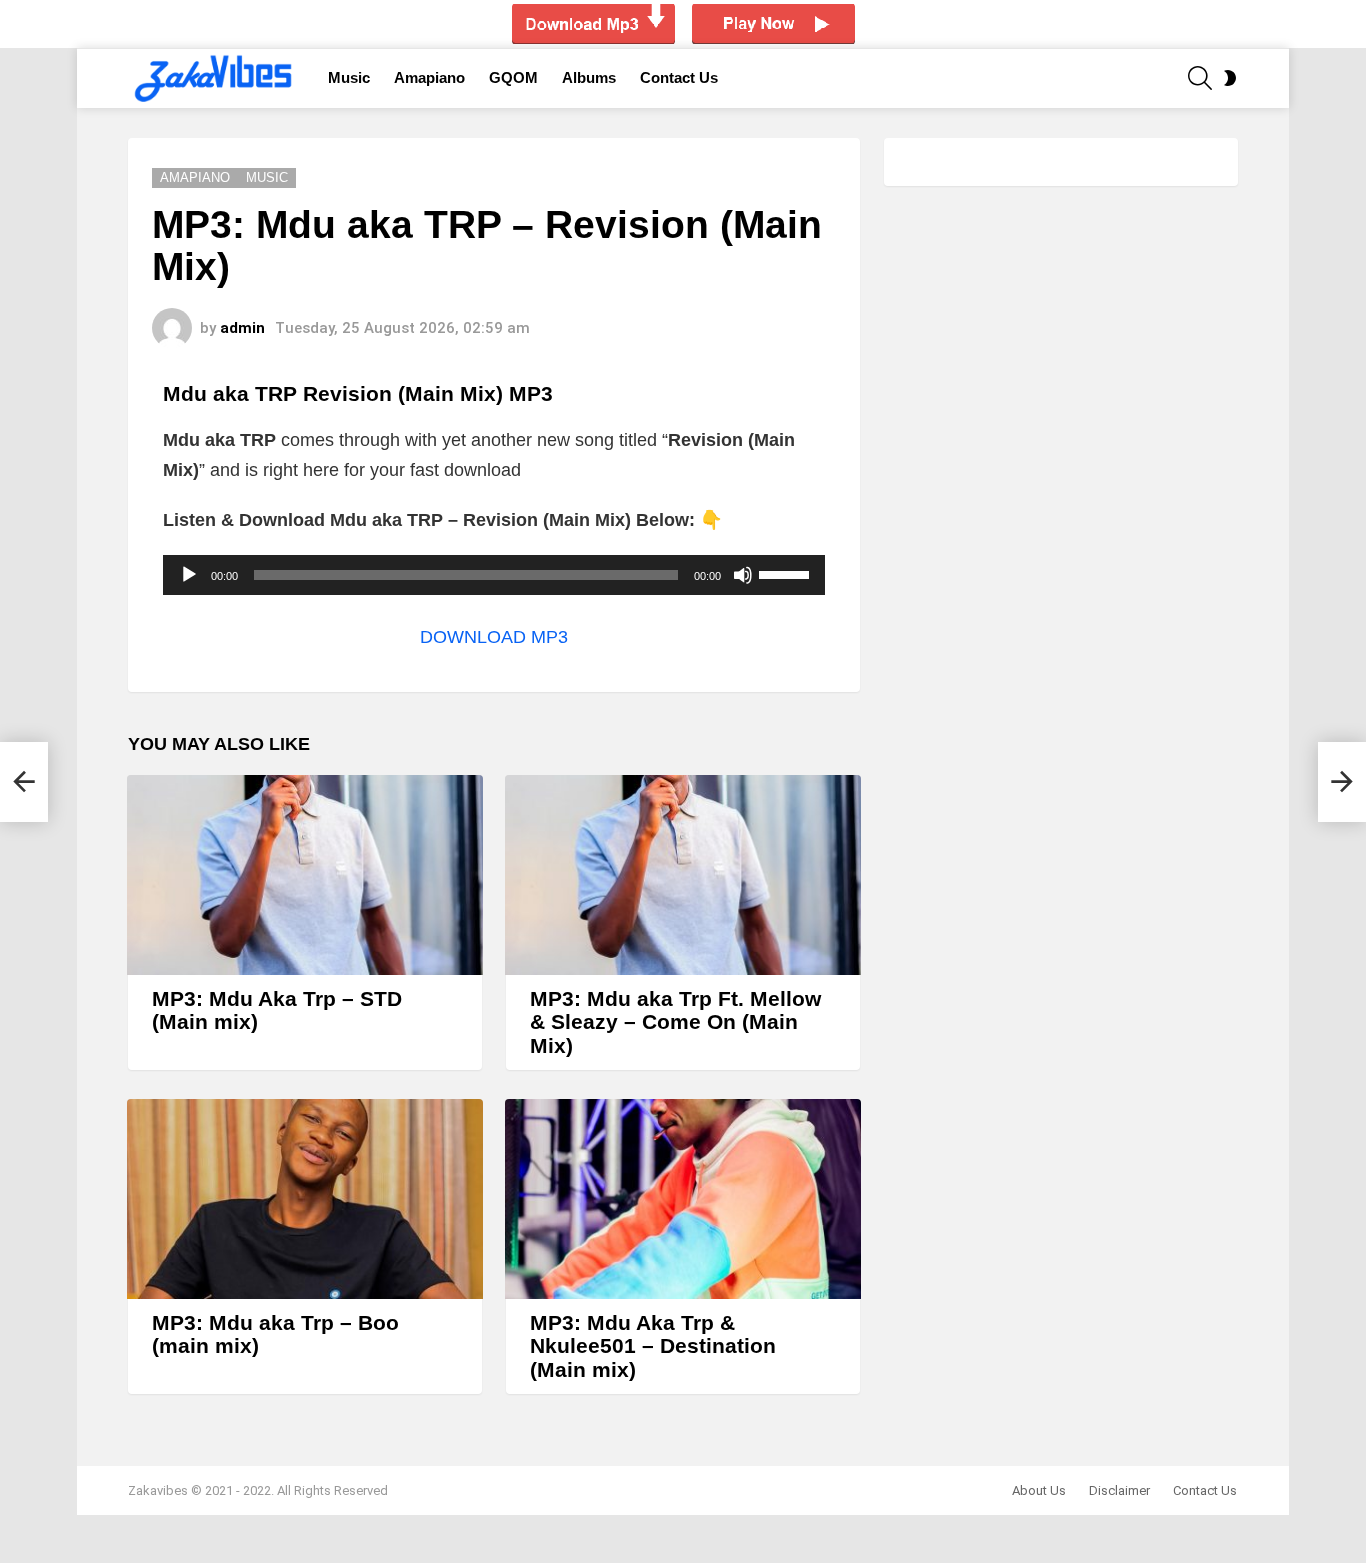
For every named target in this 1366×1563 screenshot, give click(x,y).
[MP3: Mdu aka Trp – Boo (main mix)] (305, 1199)
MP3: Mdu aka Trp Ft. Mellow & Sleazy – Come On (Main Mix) (675, 1022)
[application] (494, 575)
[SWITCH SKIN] (1230, 78)
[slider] (787, 573)
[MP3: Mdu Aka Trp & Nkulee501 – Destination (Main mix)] (683, 1199)
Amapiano (429, 77)
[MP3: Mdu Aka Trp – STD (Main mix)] (305, 875)
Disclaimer (1119, 1490)
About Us (1039, 1490)
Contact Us (679, 77)
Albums (589, 77)
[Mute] (743, 575)
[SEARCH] (1200, 78)
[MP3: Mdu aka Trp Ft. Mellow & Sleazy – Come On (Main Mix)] (683, 875)
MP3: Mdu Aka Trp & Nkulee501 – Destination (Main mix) (653, 1346)
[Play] (189, 575)
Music (349, 77)
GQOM (513, 77)
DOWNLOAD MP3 (494, 637)
